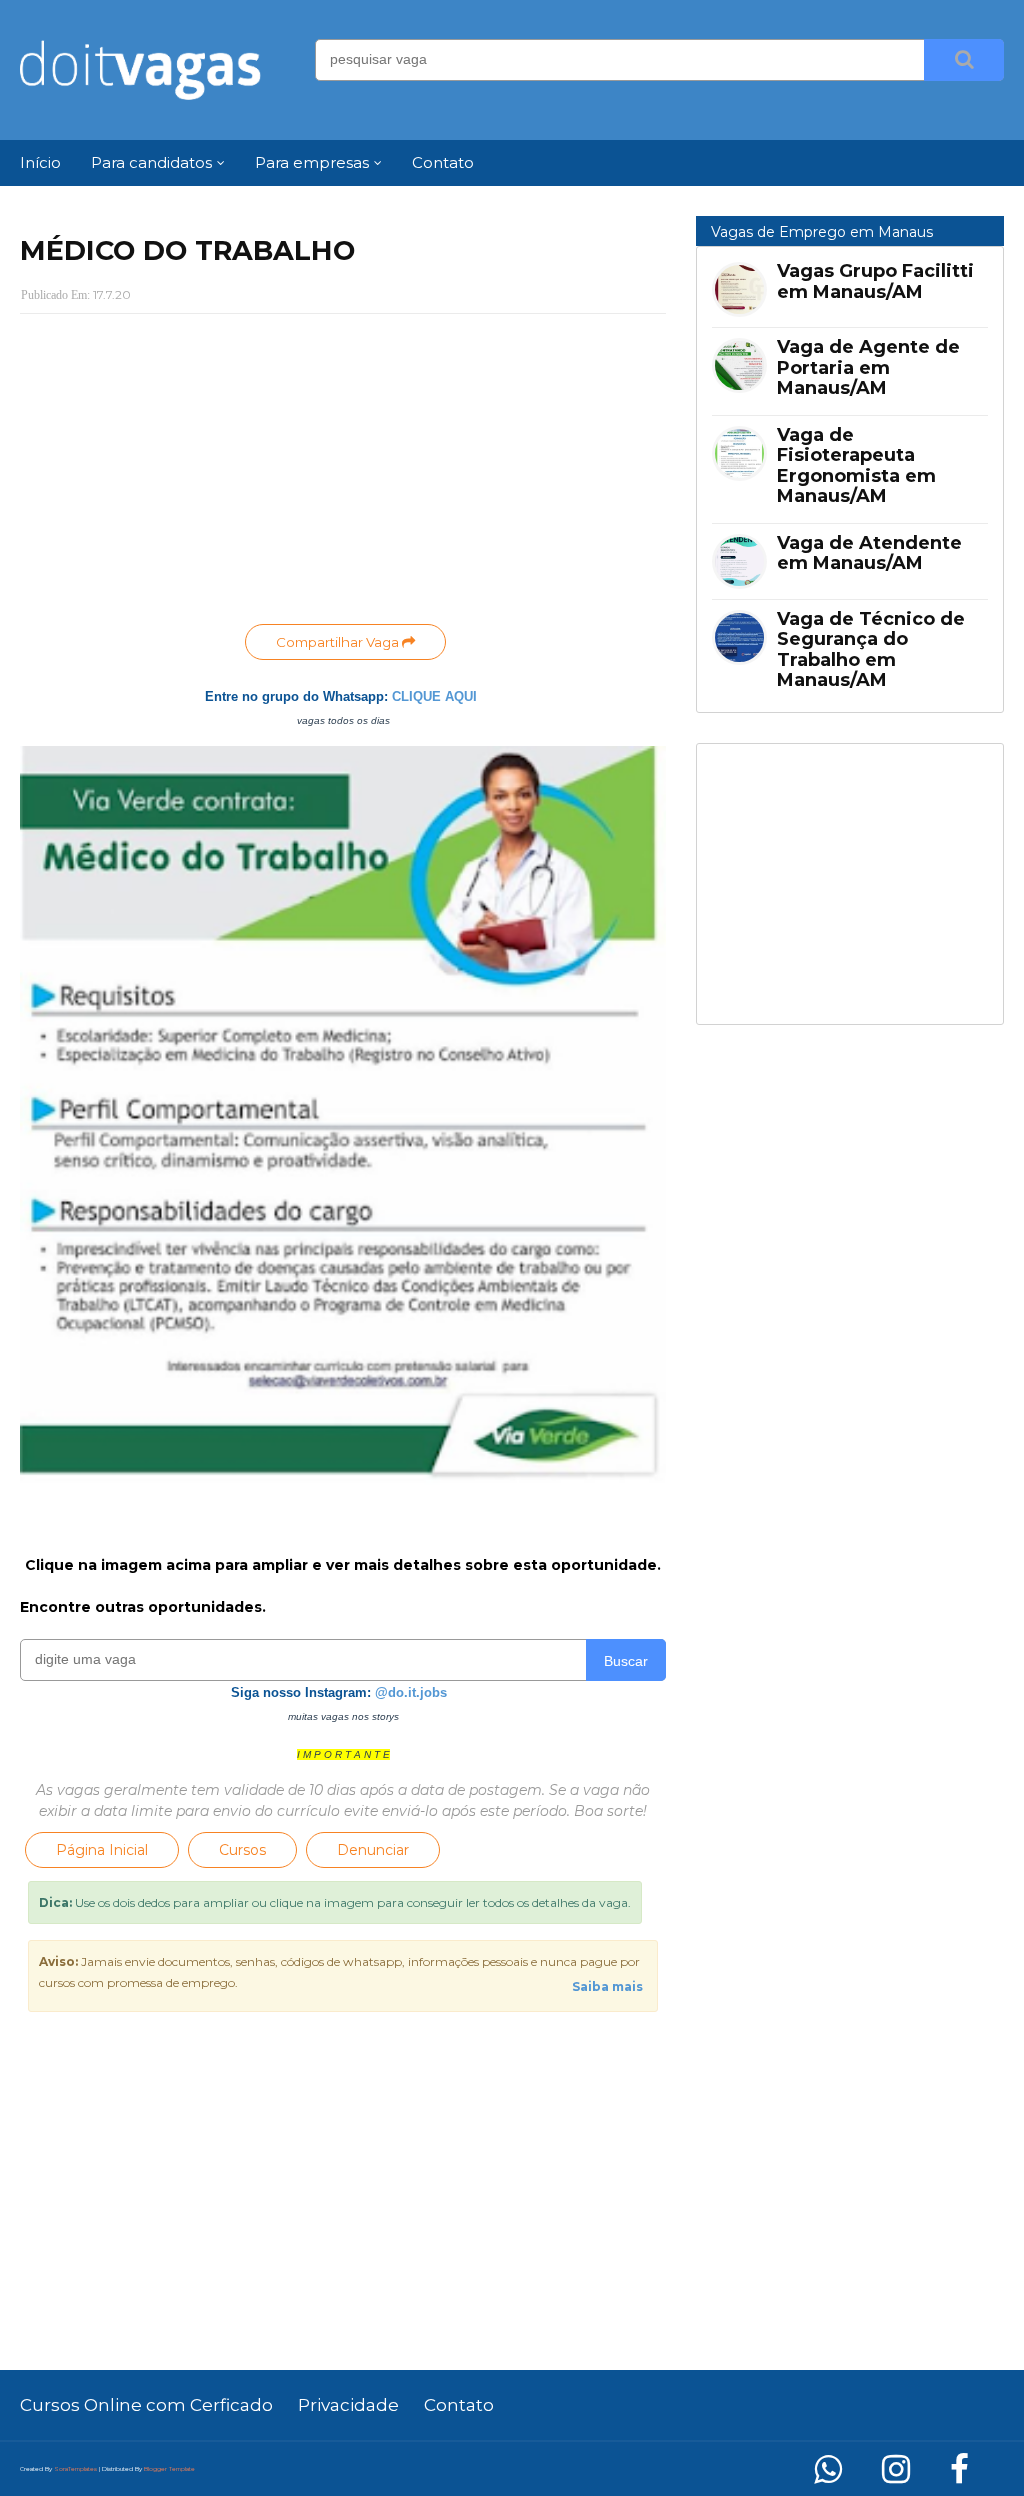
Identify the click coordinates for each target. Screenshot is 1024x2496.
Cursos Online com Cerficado (146, 2405)
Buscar (626, 1661)
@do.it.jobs (411, 1692)
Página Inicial (102, 1850)
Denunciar (373, 1850)
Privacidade (348, 2405)
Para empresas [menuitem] (312, 162)
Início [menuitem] (40, 162)
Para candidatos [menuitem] (151, 162)
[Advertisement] (343, 474)
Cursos (242, 1850)
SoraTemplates (75, 2469)
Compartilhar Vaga (339, 642)
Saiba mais (607, 1986)
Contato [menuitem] (443, 162)
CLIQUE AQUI (434, 696)
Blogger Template (169, 2469)
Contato (459, 2405)
